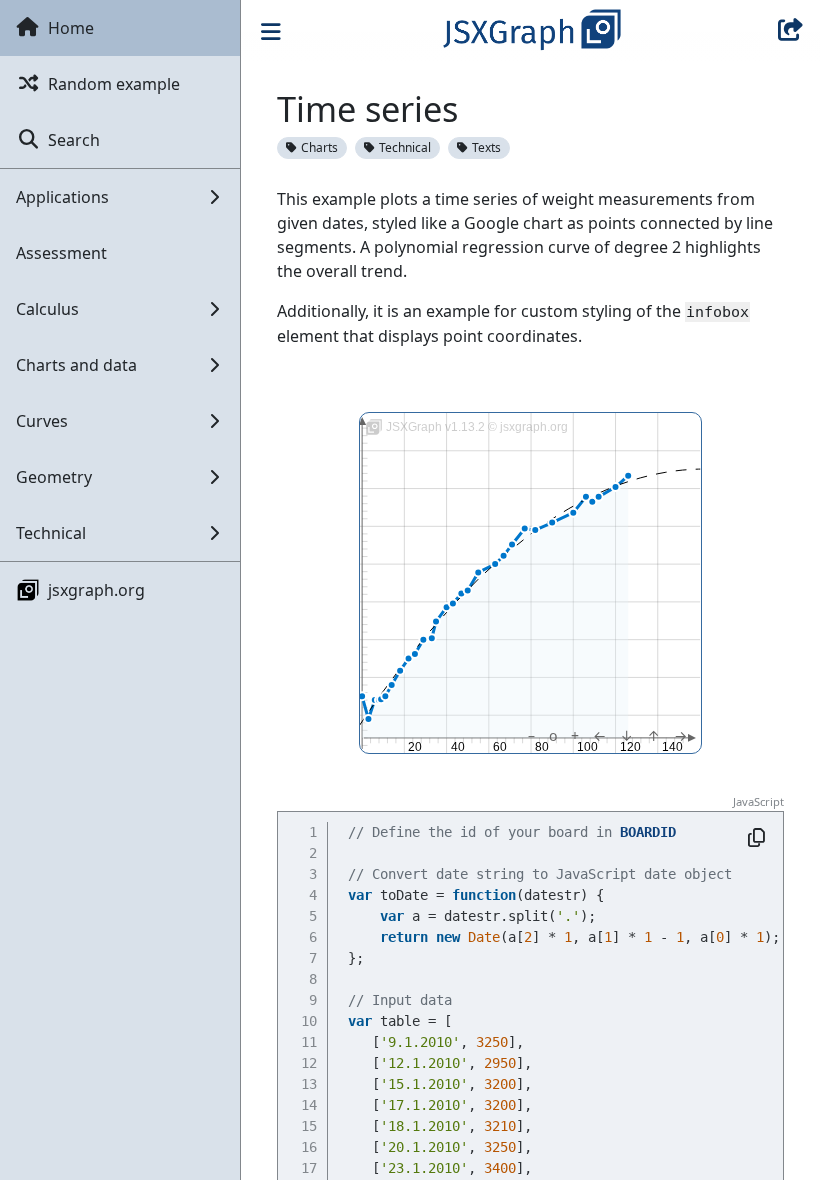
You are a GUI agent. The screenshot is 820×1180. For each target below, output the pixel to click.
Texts (486, 147)
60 (500, 747)
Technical (405, 147)
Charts (319, 147)
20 (416, 747)
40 (458, 747)
